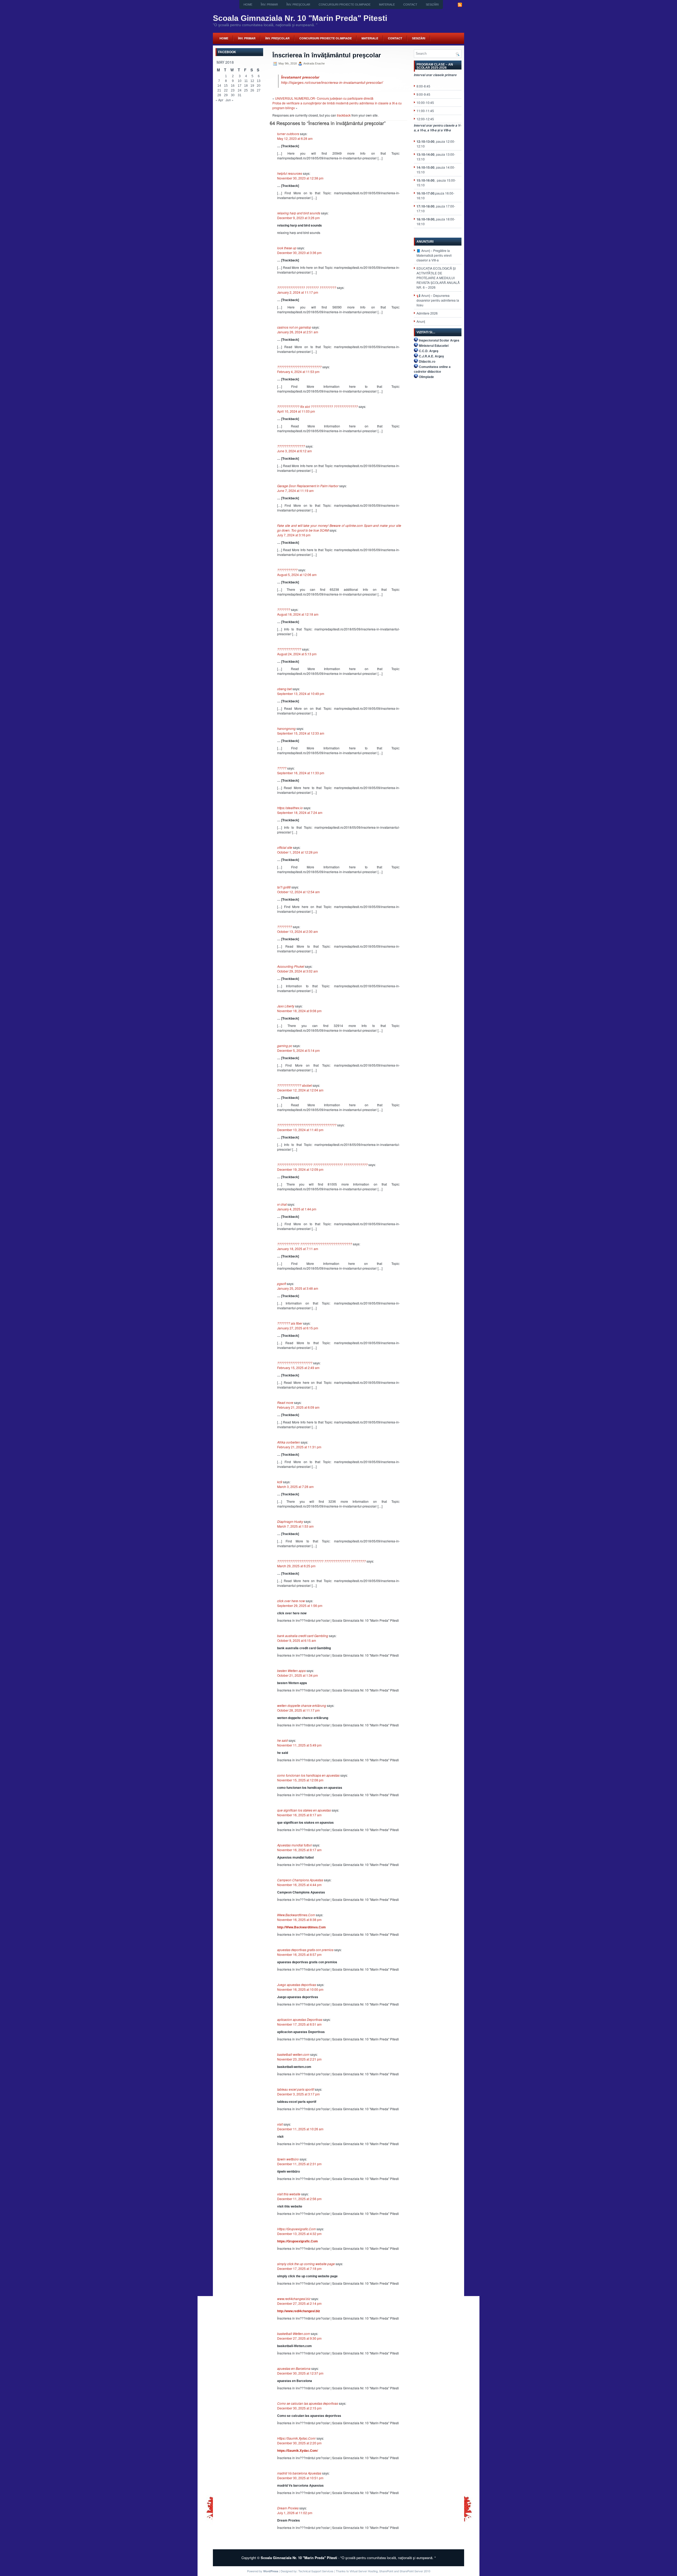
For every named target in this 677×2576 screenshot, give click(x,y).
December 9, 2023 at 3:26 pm (298, 218)
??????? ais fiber (290, 1323)
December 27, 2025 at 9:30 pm (299, 2338)
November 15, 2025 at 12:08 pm (300, 1780)
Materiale (387, 4)
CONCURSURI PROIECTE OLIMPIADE (345, 4)
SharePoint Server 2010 (415, 2571)
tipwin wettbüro (288, 2159)
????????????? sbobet (294, 1085)
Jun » (230, 100)
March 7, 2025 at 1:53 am (295, 1526)
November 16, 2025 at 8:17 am (299, 1815)
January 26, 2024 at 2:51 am (298, 332)
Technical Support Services (316, 2571)
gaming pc (285, 1046)
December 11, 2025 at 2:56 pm (299, 2199)
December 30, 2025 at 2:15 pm (299, 2408)
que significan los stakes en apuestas (304, 1810)
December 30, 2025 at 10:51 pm (300, 2478)
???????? (285, 927)
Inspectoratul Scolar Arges (439, 340)
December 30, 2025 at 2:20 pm (299, 2443)
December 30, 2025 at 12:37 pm (300, 2373)
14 (219, 86)
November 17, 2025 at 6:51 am (299, 2024)
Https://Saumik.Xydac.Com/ (296, 2438)
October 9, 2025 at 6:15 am (297, 1640)
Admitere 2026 (427, 313)
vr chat (282, 1204)
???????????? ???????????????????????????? (315, 1244)
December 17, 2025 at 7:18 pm (299, 2268)
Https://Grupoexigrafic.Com (296, 2229)
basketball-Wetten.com (294, 2333)
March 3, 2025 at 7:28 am (295, 1487)
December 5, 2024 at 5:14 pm (298, 1050)
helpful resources (290, 173)
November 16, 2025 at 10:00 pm (300, 1989)
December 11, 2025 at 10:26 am (300, 2129)
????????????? (289, 649)
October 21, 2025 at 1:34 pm (298, 1675)
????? (282, 768)
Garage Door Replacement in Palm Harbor (308, 486)
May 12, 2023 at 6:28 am (295, 138)
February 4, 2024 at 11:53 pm (298, 372)
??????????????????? (295, 1363)
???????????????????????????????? (307, 1125)
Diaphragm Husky (290, 1521)
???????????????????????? (299, 367)
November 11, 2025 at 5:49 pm (299, 1745)
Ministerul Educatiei (434, 345)
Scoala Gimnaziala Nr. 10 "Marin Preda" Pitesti (300, 18)
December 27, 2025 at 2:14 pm (299, 2303)
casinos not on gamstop (294, 327)
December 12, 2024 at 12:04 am (300, 1090)
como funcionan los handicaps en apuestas (308, 1775)
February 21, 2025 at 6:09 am (298, 1407)
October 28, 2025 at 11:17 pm (298, 1710)
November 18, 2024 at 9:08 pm (299, 1011)
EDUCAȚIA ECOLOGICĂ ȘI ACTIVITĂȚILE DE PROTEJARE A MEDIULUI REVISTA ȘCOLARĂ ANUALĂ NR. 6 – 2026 (438, 278)
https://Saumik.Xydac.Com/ (298, 2450)
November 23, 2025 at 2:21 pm (299, 2059)
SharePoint (386, 2571)
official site (285, 847)
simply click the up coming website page (306, 2264)
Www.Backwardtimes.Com (296, 1915)
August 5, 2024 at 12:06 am (297, 575)
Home (248, 4)
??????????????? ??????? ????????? (307, 287)
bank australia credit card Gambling (303, 1636)
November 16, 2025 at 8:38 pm (299, 1920)
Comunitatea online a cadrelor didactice (432, 369)
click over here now (291, 1601)
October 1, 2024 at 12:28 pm (298, 852)
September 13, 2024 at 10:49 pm (301, 693)
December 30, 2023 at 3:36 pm (299, 253)
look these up (287, 248)
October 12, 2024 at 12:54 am (298, 892)
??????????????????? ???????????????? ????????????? (322, 1165)
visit (280, 2124)
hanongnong (286, 728)
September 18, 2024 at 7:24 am (300, 812)
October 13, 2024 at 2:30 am (298, 931)
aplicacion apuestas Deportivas (300, 2019)
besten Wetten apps (291, 1671)
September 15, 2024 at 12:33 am (301, 733)
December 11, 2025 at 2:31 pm (299, 2164)
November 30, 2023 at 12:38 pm (300, 178)
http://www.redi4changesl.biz (299, 2311)
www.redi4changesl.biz (294, 2299)
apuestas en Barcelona (294, 2368)
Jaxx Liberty (286, 1006)
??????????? (287, 570)
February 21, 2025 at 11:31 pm (299, 1447)
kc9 (280, 1482)
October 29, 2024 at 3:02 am (298, 971)
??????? (284, 609)
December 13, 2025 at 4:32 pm (299, 2234)
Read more (285, 1402)
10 (240, 81)
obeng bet (284, 689)
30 (233, 95)
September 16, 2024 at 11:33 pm (301, 773)
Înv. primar (269, 4)
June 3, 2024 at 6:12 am (294, 451)
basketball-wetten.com (293, 2054)
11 (246, 81)
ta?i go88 (284, 887)
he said (282, 1740)
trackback (344, 115)
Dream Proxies (288, 2508)
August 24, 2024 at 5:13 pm (297, 654)
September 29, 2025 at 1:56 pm (300, 1605)
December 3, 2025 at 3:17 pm (298, 2094)
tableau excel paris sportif (296, 2089)
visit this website (289, 2194)
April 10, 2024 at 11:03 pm (296, 411)
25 (246, 90)
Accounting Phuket (291, 966)
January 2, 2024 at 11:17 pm (298, 292)
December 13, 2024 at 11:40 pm (300, 1130)
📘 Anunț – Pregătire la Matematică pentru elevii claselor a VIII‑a (434, 255)
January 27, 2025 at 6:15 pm (298, 1328)
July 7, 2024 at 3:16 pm (294, 535)
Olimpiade (426, 377)
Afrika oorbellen (289, 1442)
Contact (410, 4)
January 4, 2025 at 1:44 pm (297, 1209)
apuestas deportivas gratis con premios (305, 1950)
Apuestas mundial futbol (294, 1845)
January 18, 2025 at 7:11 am (298, 1249)
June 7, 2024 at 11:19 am (295, 490)
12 (252, 81)
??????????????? (291, 446)
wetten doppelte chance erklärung (302, 1705)
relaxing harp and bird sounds (299, 213)
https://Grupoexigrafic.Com (298, 2241)
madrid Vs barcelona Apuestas (299, 2473)
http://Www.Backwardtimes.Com (301, 1927)
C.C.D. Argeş (429, 351)
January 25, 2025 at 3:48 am (298, 1288)
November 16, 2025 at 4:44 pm (299, 1885)
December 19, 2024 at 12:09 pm (300, 1169)
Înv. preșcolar (298, 4)
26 (252, 90)
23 (233, 90)
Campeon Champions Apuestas (300, 1880)
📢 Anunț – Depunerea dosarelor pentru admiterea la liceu (438, 300)
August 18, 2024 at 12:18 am (298, 614)
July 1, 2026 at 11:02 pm (295, 2513)
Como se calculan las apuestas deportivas (308, 2403)
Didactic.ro (427, 361)
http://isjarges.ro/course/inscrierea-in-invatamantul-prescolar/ (332, 82)
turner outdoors (288, 134)
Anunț (421, 321)
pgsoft (282, 1284)
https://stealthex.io (290, 808)
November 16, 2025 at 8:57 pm (299, 1954)
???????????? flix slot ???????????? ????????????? (317, 406)
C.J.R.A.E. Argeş (431, 356)
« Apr (219, 100)
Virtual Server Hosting (364, 2571)
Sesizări (432, 4)
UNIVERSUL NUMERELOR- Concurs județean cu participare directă (324, 98)
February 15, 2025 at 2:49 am (298, 1368)
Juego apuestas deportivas (297, 1985)
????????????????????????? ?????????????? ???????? (321, 1561)
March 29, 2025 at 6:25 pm (296, 1566)
